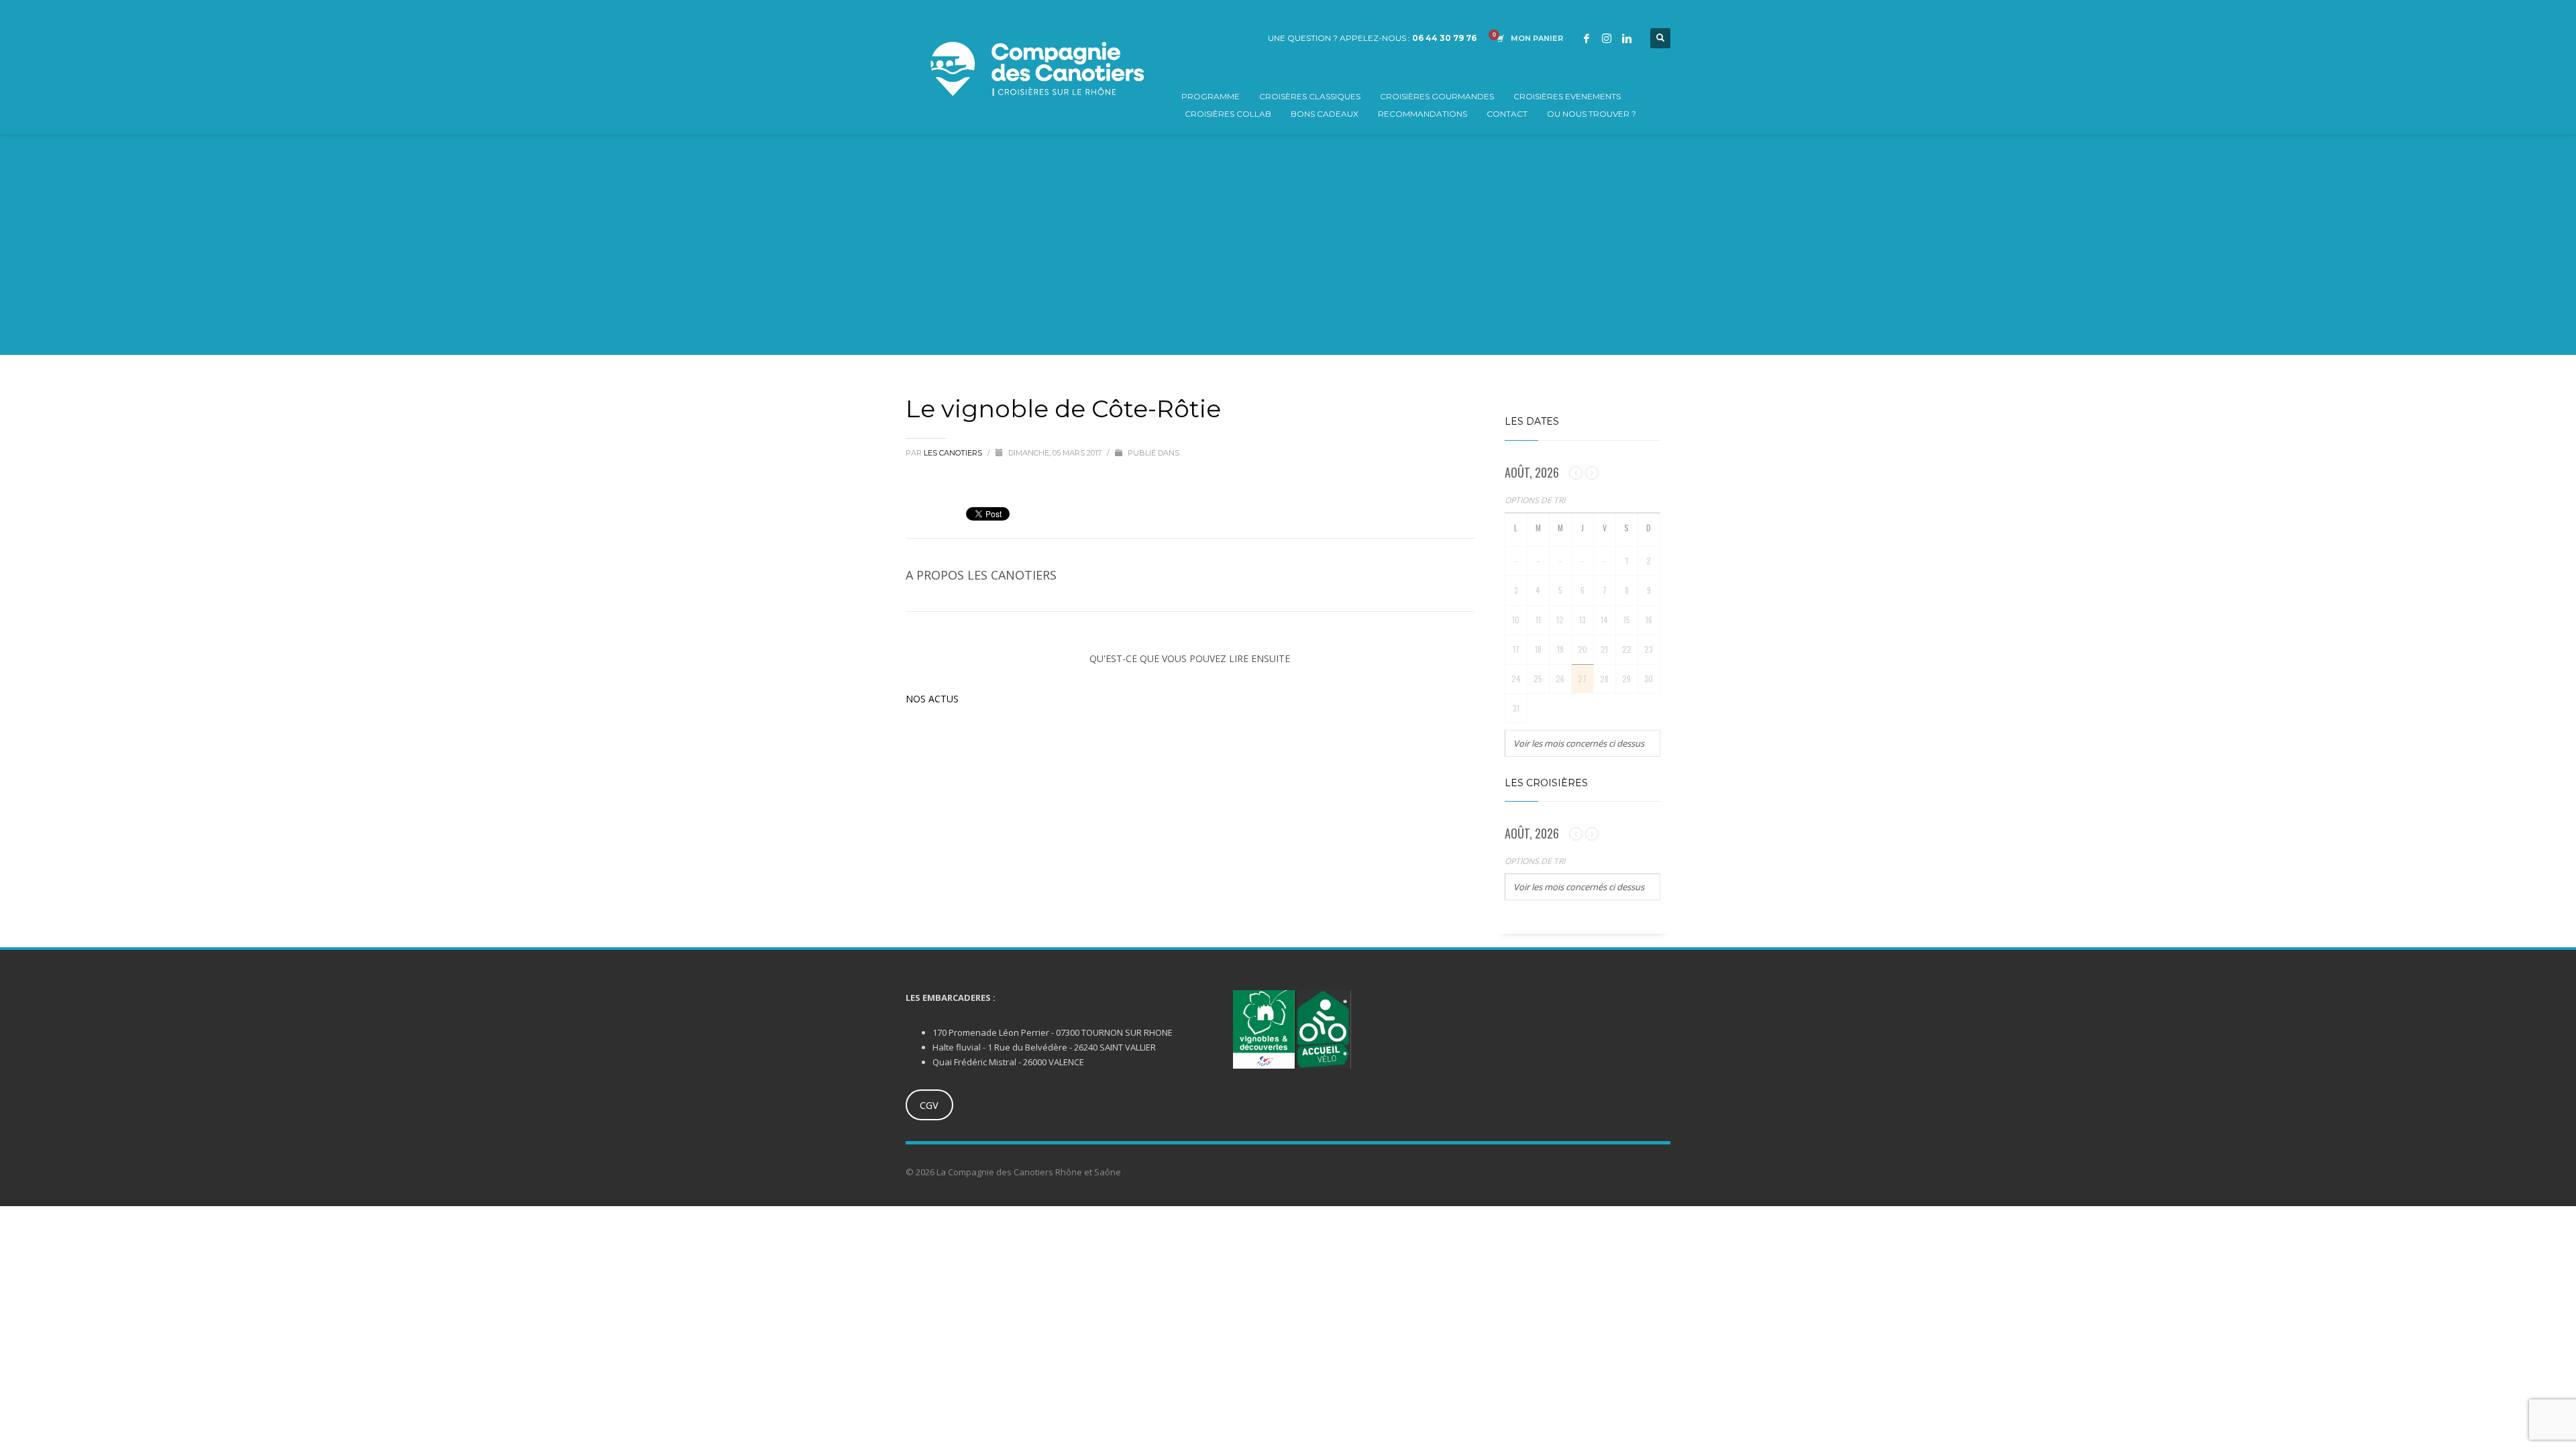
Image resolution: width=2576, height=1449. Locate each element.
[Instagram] (1607, 38)
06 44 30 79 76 (1444, 38)
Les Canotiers (954, 453)
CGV (929, 1105)
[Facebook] (1587, 38)
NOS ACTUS (932, 699)
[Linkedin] (1627, 38)
